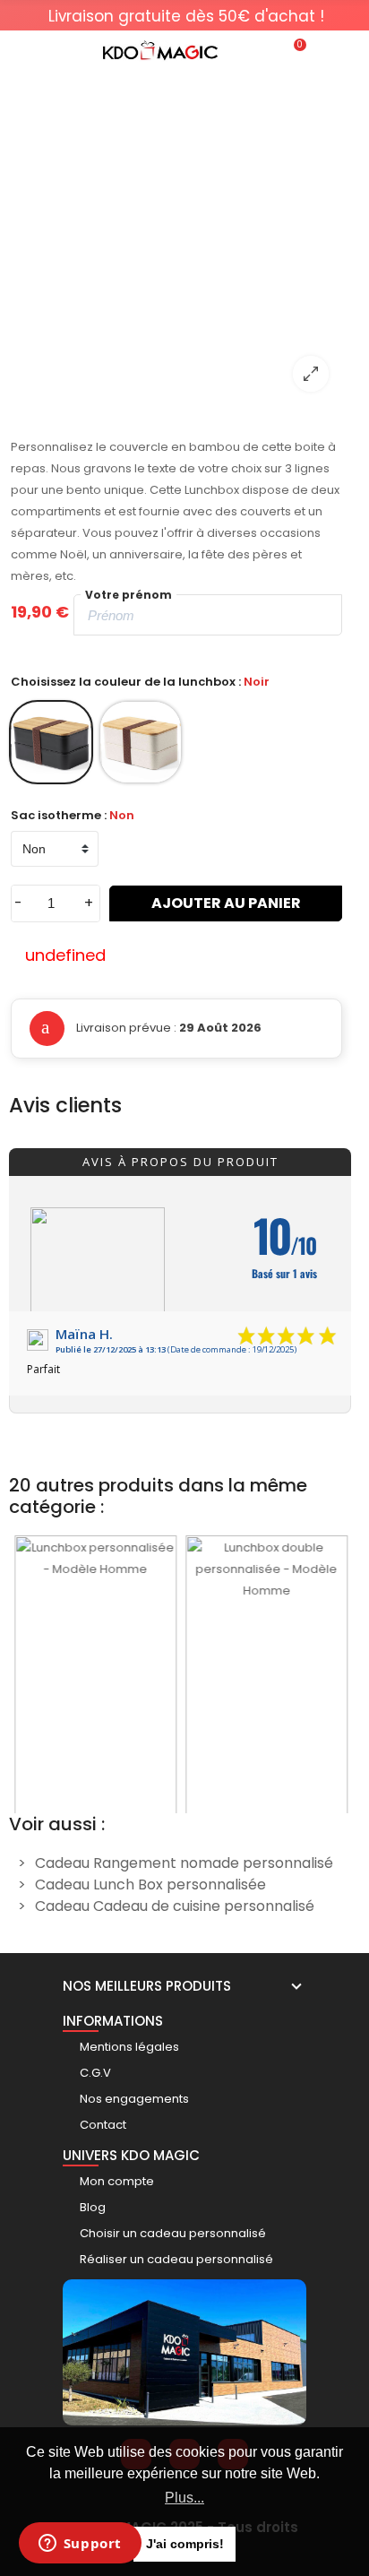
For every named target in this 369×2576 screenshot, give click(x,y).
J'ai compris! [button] (185, 2544)
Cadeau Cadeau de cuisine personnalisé (175, 1906)
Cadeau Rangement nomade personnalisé (184, 1863)
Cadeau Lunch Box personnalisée (150, 1884)
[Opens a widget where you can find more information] (80, 2545)
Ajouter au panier (226, 903)
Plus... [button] (184, 2498)
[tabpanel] (186, 16)
